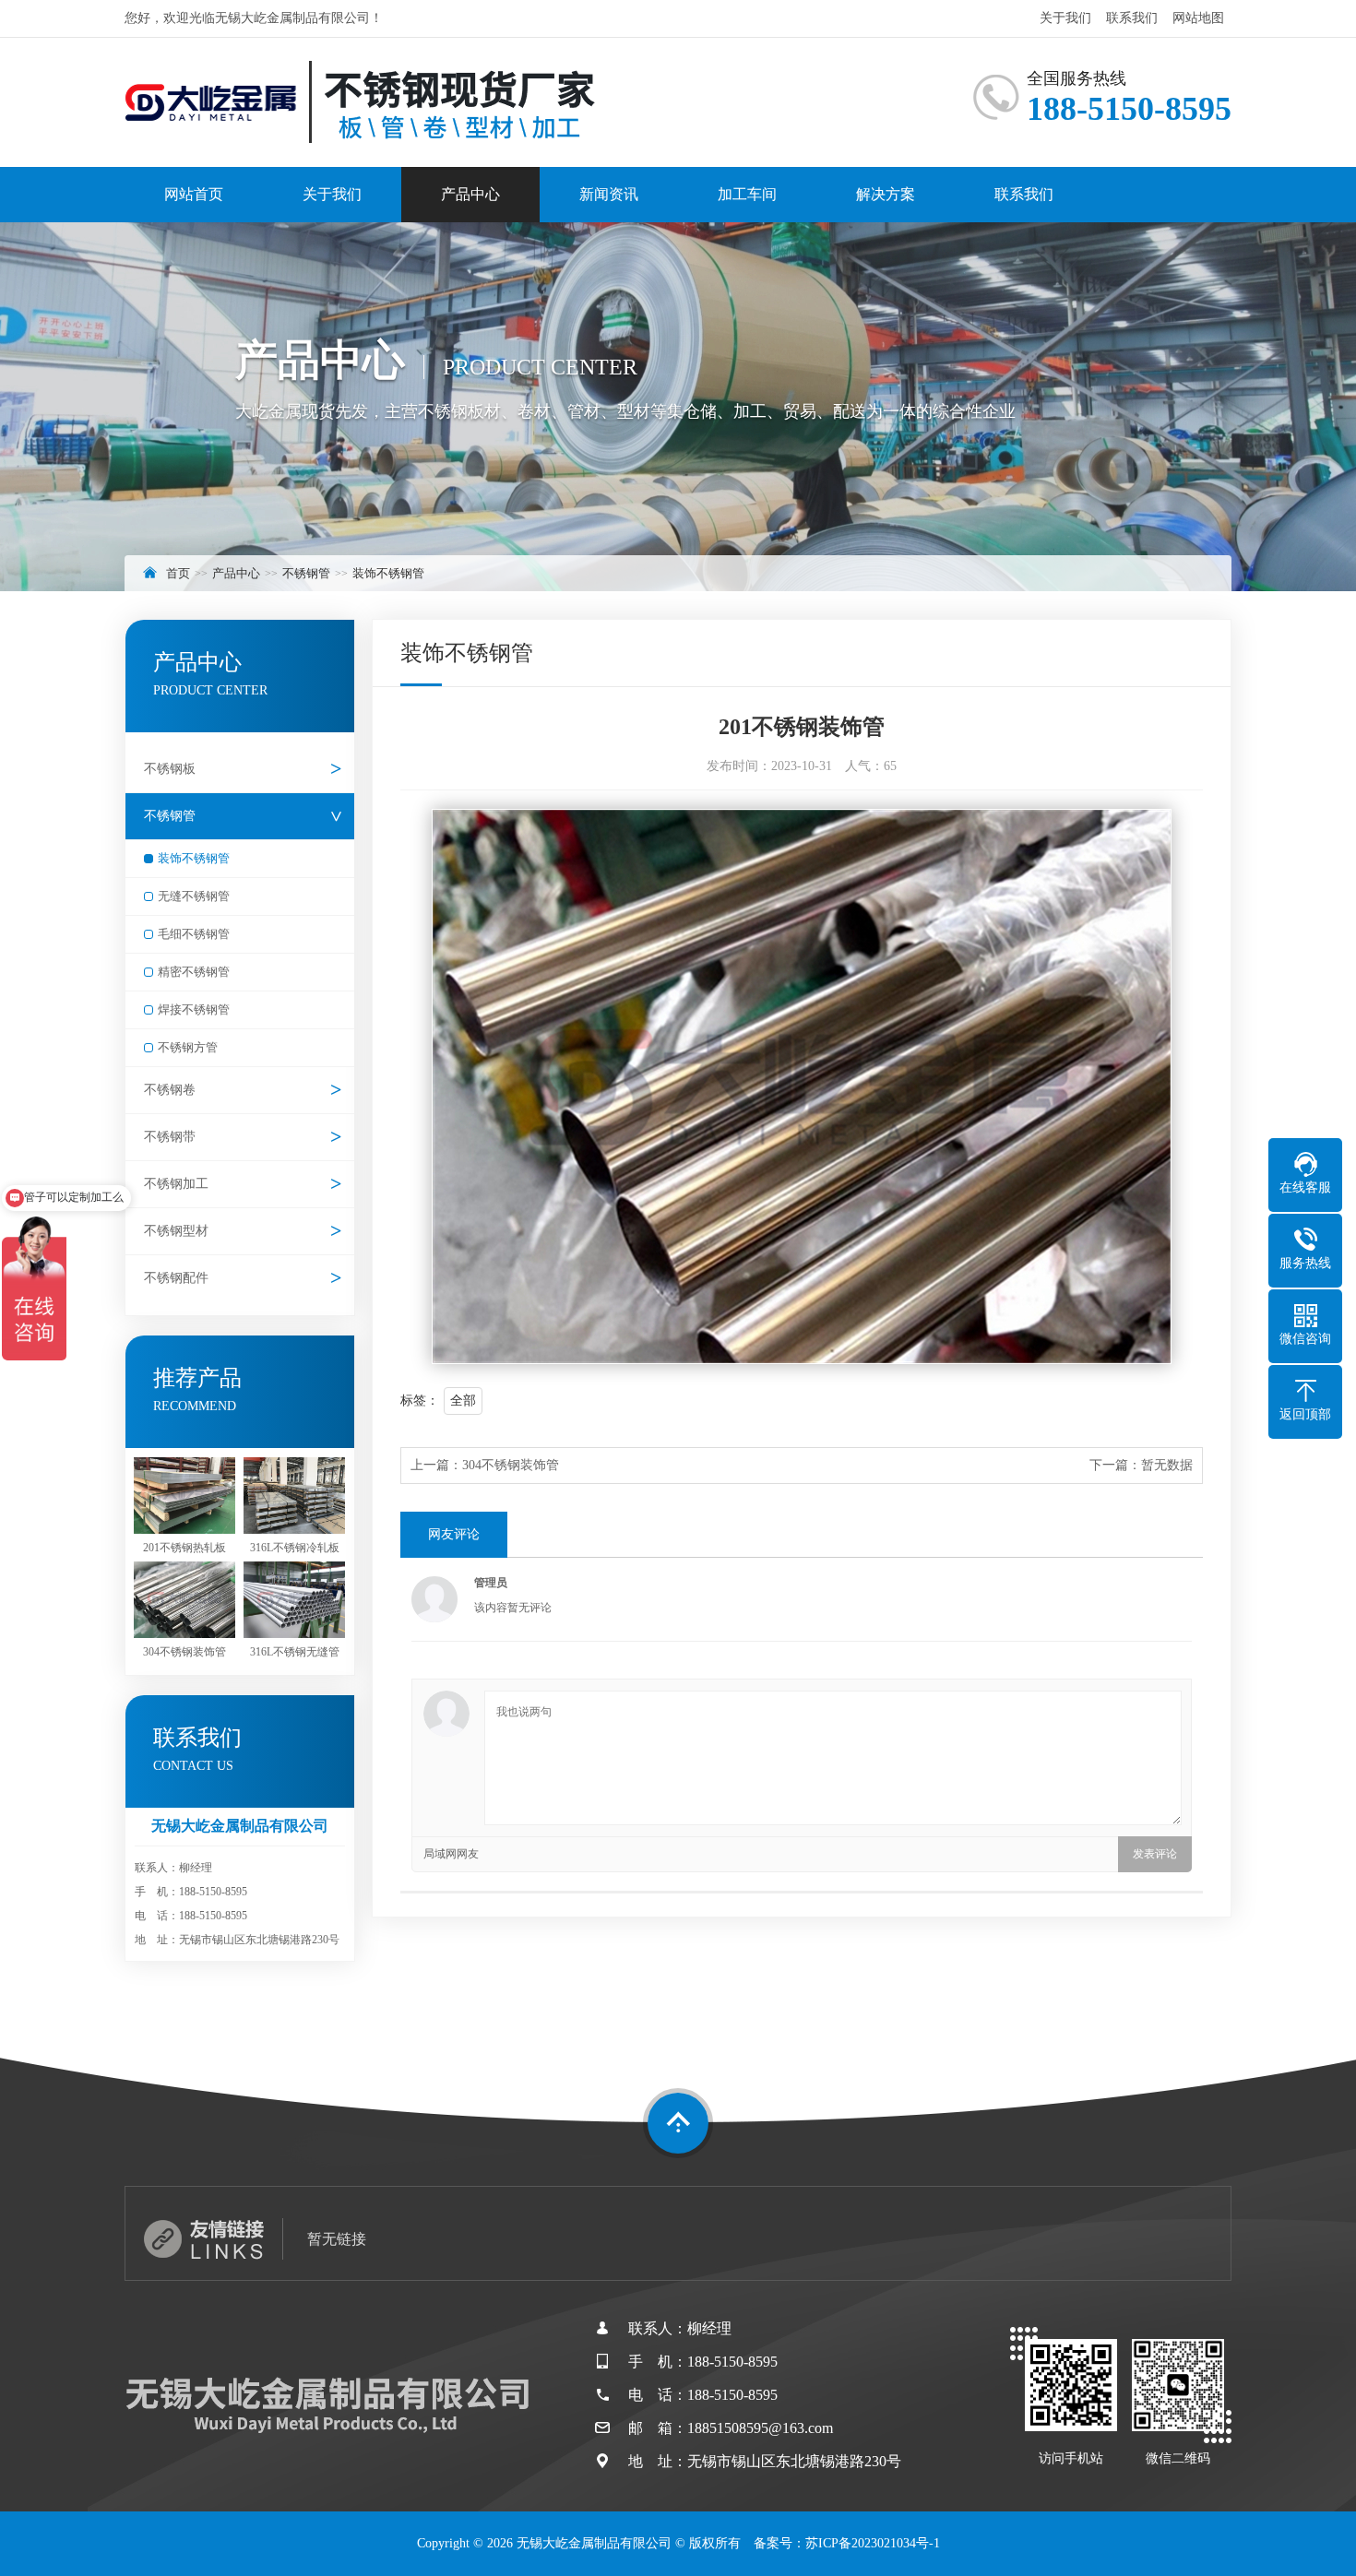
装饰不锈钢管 (388, 573)
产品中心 (470, 194)
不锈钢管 (306, 573)
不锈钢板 (170, 769)
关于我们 (1065, 18)
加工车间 (747, 194)
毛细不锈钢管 (194, 934)
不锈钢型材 (176, 1231)
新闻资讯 (609, 194)
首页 (178, 573)
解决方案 (886, 194)
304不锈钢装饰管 (511, 1465)
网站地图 (1198, 18)
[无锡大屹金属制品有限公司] (360, 102)
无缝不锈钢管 (194, 896)
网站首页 (194, 194)
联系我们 (1132, 18)
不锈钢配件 (176, 1278)
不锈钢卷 (170, 1090)
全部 (463, 1401)
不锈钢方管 (188, 1047)
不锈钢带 (170, 1137)
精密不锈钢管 (194, 972)
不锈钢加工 (176, 1184)
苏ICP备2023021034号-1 (873, 2543)
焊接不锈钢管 (194, 1009)
